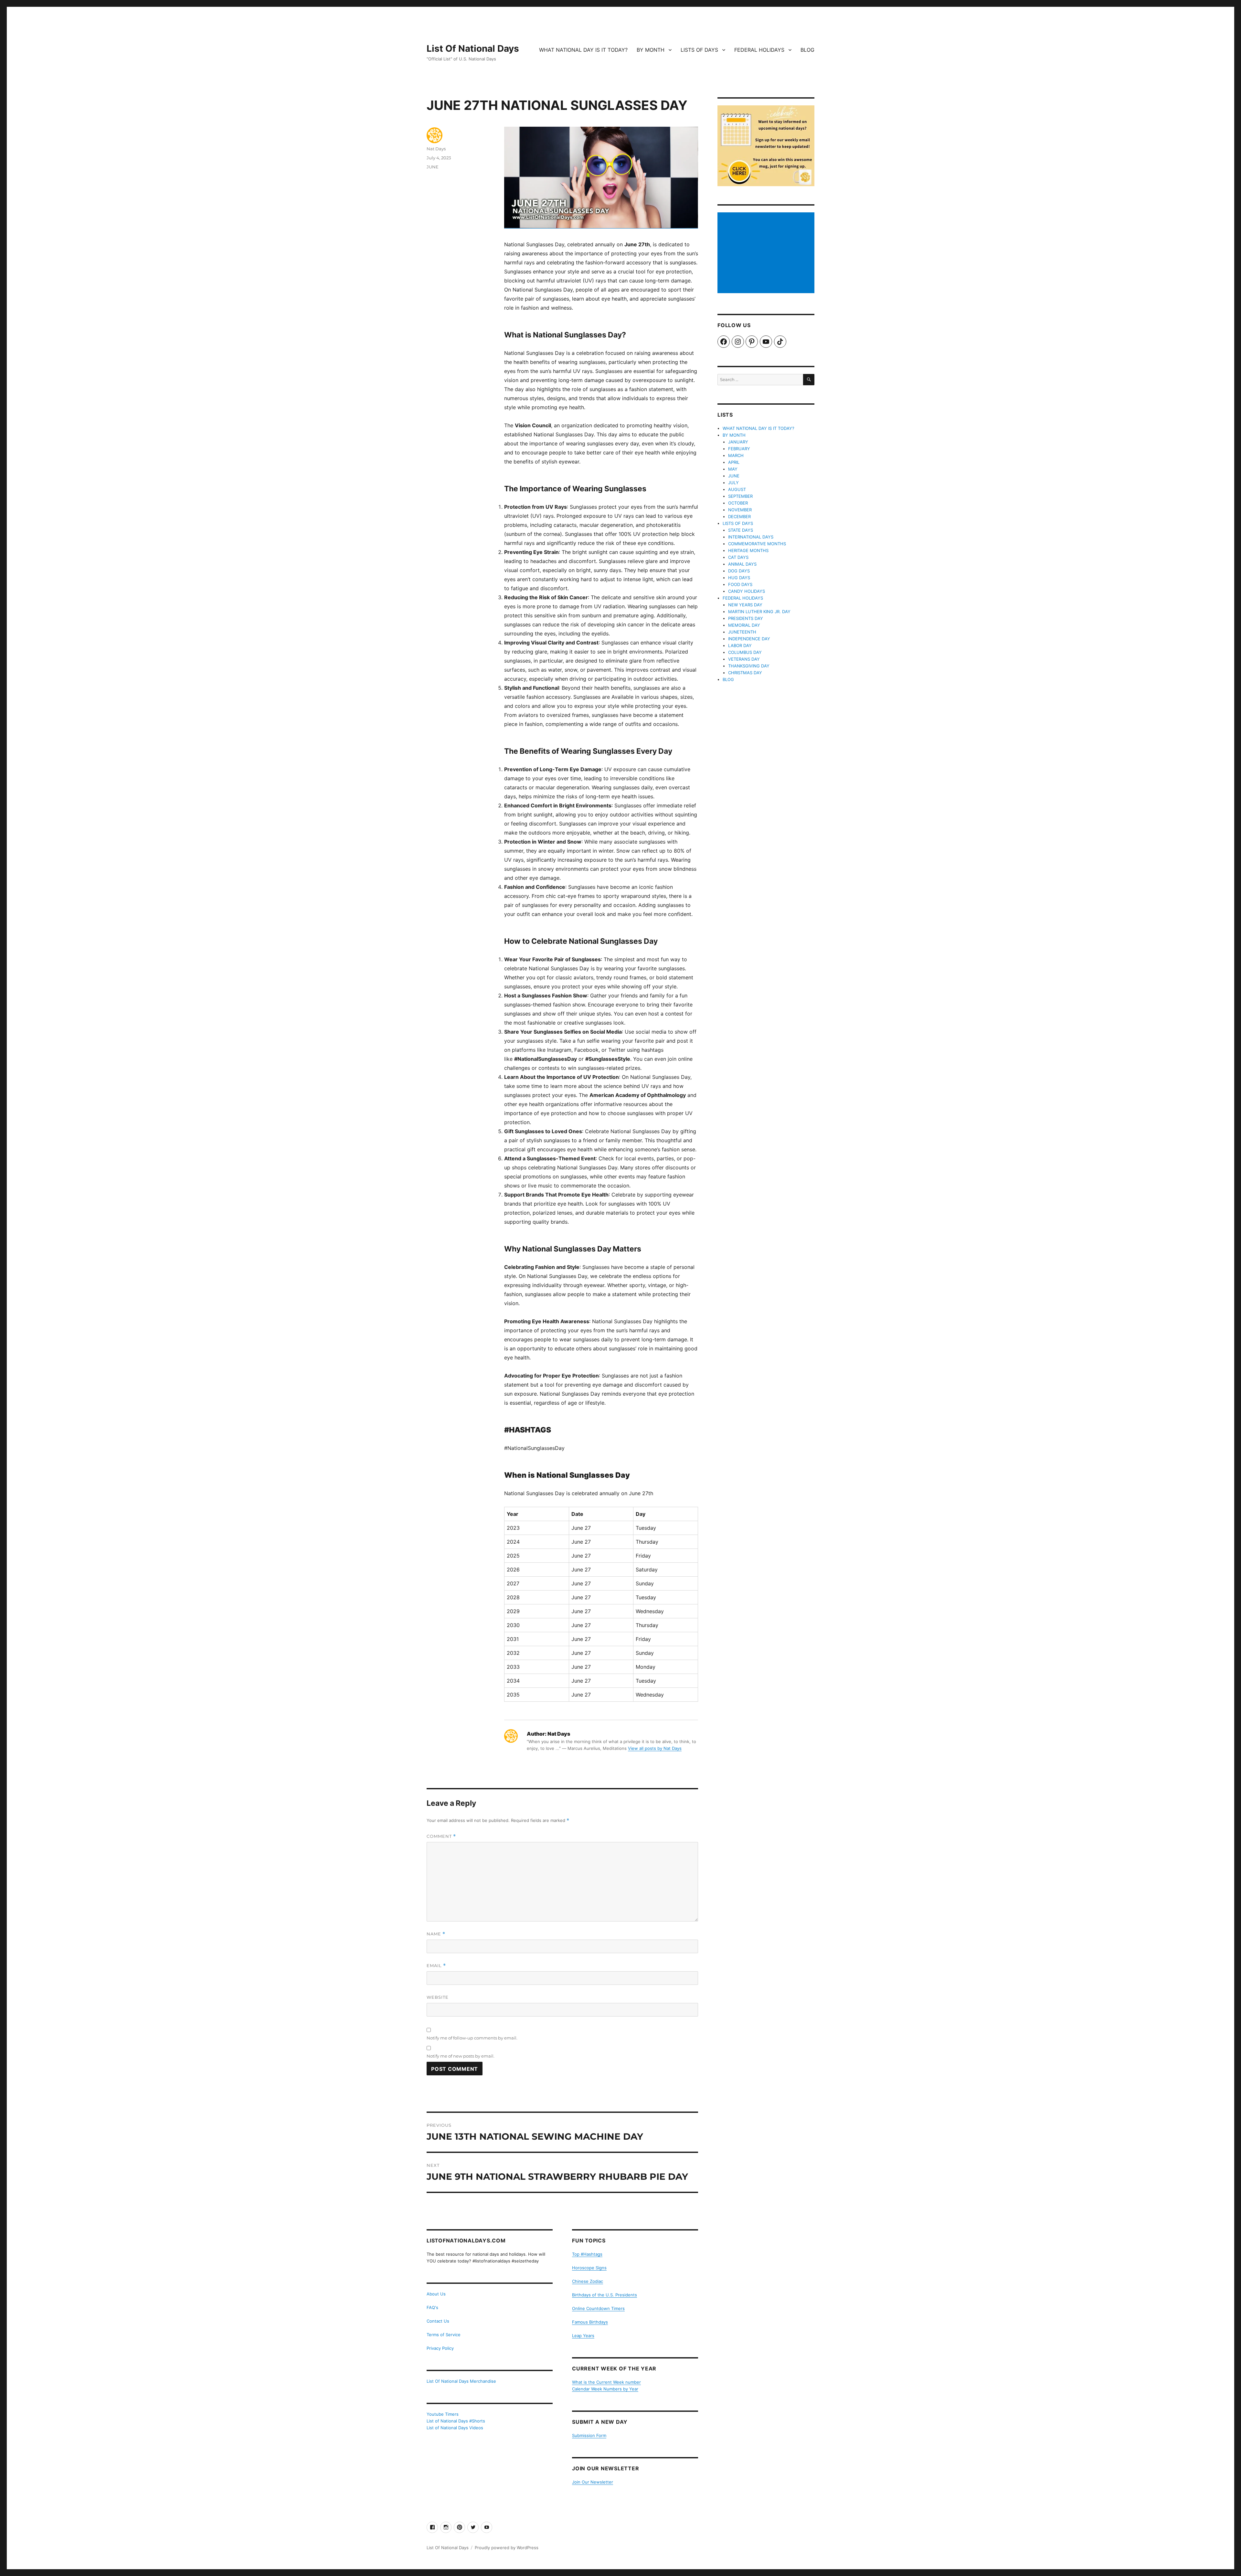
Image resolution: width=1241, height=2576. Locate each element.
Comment (441, 1836)
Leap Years (583, 2336)
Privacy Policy (440, 2348)
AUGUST (737, 489)
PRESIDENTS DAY (746, 618)
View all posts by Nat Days (655, 1748)
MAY (733, 469)
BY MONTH (651, 50)
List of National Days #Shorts (456, 2421)
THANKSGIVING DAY (749, 666)
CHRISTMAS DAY (745, 673)
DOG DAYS (739, 571)
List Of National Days (473, 48)
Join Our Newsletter (593, 2482)
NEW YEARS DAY (745, 605)
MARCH (736, 455)
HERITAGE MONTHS (748, 550)
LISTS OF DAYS (699, 50)
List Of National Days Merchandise (461, 2381)
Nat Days (436, 149)
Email (436, 1966)
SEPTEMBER (740, 496)
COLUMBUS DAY (745, 652)
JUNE (433, 167)
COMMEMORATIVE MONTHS (757, 544)
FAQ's (432, 2307)
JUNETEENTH (742, 632)
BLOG (807, 50)
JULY (733, 483)
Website (438, 1997)
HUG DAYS (739, 578)
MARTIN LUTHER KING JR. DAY (759, 612)
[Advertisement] (767, 253)
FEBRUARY (739, 449)
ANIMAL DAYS (742, 564)
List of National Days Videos (455, 2428)
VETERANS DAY (744, 659)
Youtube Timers (443, 2414)
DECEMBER (739, 516)
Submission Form (589, 2435)
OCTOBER (738, 503)
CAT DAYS (738, 557)
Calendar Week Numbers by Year (605, 2389)
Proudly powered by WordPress (507, 2548)
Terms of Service (444, 2335)
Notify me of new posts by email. (461, 2056)
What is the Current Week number (606, 2382)
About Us (436, 2294)
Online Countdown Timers (598, 2308)
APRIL (734, 462)
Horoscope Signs (589, 2268)
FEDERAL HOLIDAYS (759, 50)
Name (436, 1934)
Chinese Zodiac (588, 2281)
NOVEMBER (740, 510)
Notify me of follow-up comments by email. (472, 2038)
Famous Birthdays (590, 2322)
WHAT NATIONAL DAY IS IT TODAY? (583, 50)
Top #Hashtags (587, 2254)
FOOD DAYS (740, 584)
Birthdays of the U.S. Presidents (605, 2295)
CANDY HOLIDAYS (747, 591)
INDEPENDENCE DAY (749, 639)
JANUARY (738, 442)
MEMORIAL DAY (744, 625)
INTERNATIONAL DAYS (751, 537)
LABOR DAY (740, 645)
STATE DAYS (741, 530)
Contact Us (438, 2321)
